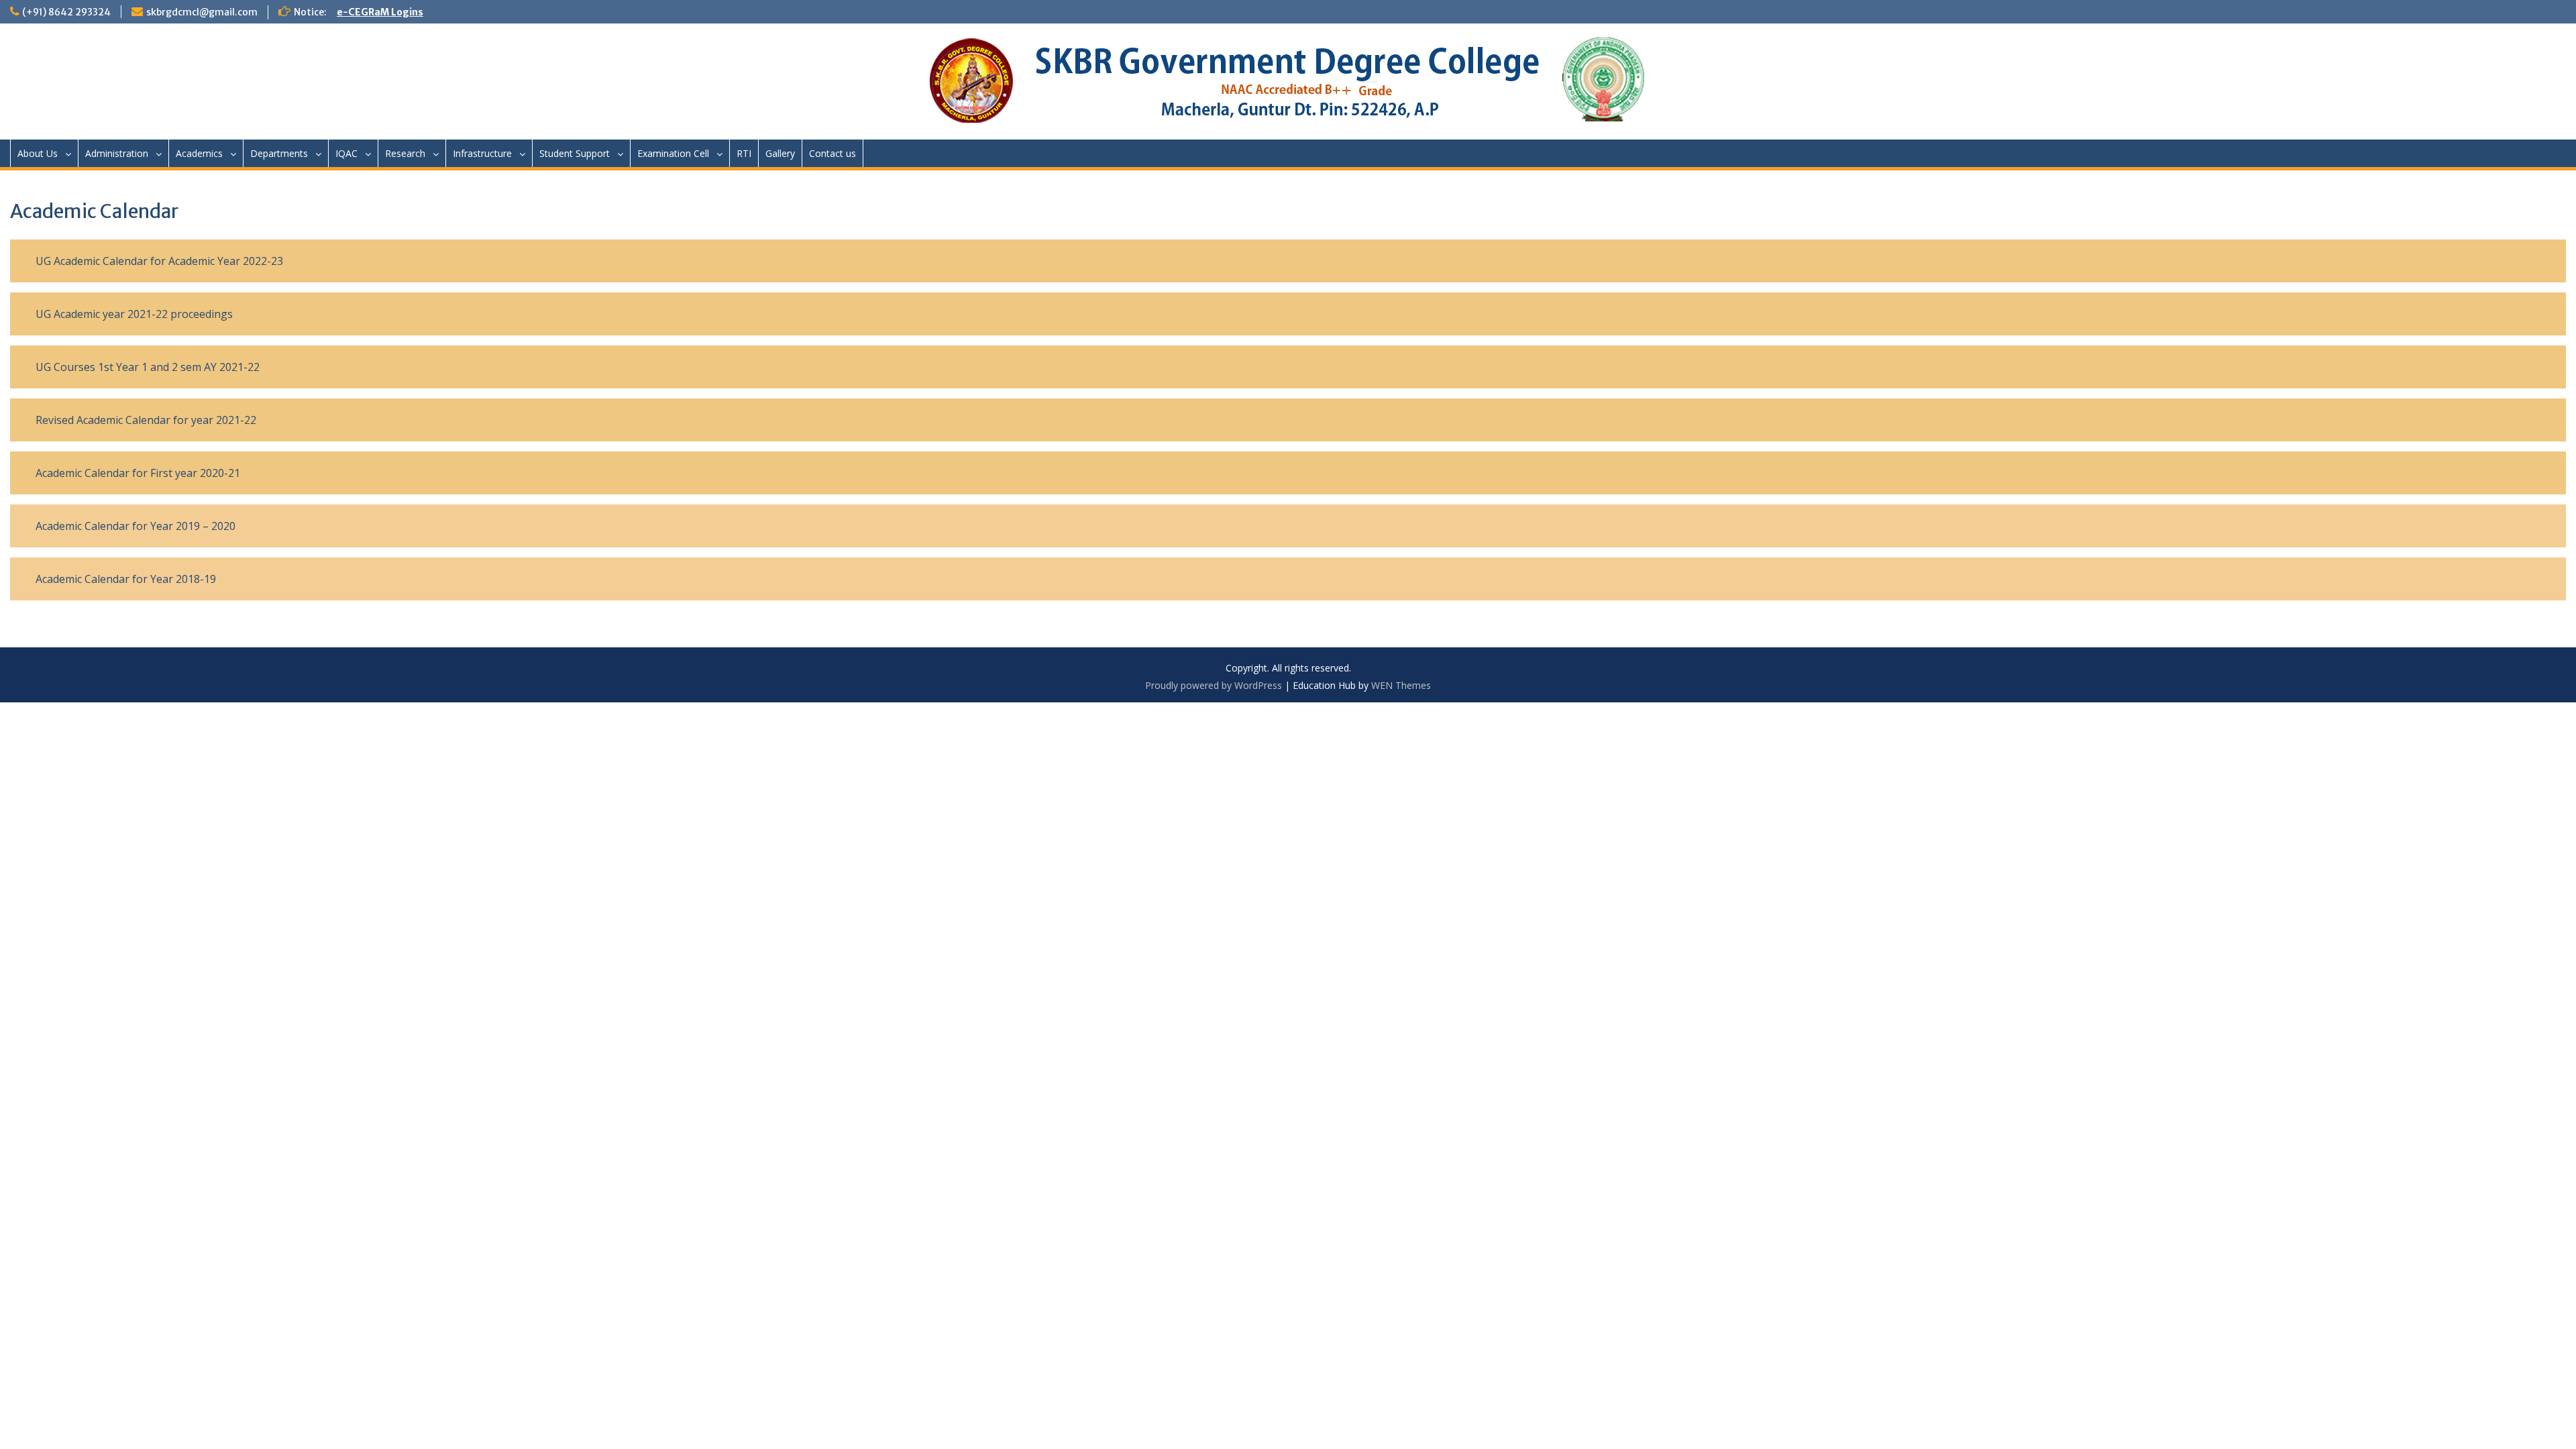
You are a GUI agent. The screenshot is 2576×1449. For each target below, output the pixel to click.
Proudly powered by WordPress (1214, 685)
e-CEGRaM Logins (380, 12)
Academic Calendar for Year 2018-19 (126, 579)
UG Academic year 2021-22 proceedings (134, 314)
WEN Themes (1401, 685)
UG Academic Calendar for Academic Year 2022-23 (159, 261)
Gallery (780, 153)
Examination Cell (673, 153)
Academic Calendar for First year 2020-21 (138, 473)
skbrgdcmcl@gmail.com (202, 12)
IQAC (346, 153)
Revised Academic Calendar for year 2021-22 (146, 420)
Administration (117, 153)
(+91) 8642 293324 (66, 12)
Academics (199, 153)
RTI (744, 153)
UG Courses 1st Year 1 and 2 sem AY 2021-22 (148, 367)
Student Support (575, 153)
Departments (279, 153)
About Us (38, 153)
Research (405, 153)
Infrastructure (482, 153)
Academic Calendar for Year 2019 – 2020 (136, 526)
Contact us (833, 153)
